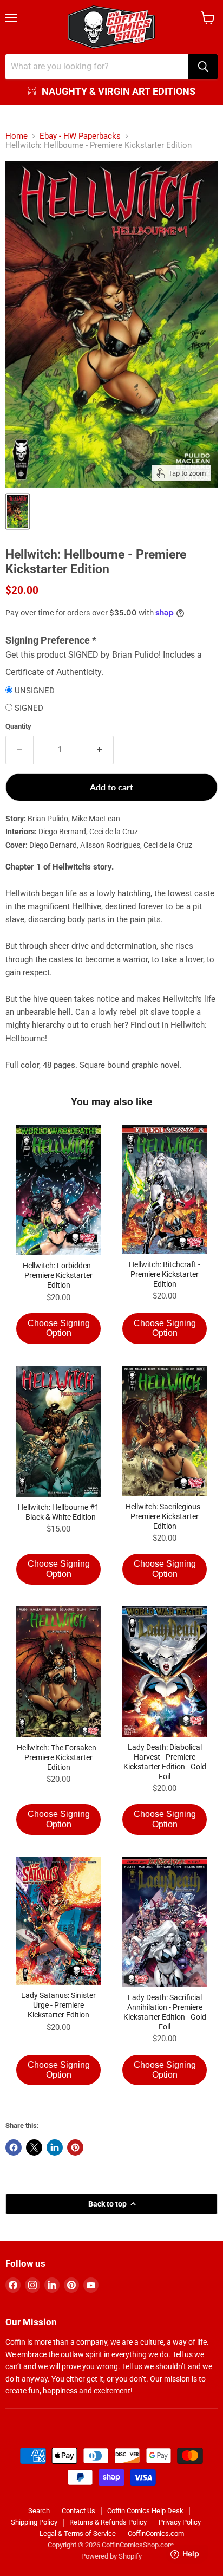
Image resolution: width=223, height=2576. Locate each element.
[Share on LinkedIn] (55, 2147)
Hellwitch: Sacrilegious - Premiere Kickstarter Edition (165, 1516)
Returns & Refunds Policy (108, 2522)
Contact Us (78, 2511)
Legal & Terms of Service (78, 2533)
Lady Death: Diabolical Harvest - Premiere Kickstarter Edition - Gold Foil (165, 1762)
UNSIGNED (35, 691)
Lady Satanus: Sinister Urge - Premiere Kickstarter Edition (58, 2005)
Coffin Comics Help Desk (145, 2511)
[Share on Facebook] (14, 2147)
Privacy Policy (180, 2522)
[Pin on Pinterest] (75, 2147)
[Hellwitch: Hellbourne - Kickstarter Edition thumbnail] (18, 511)
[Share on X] (34, 2147)
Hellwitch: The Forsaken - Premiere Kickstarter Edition (58, 1757)
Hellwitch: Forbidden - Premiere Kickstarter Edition (59, 1275)
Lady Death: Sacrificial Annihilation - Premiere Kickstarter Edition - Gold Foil (165, 2012)
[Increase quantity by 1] (100, 750)
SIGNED (29, 708)
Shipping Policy (34, 2522)
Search (39, 2511)
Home (17, 136)
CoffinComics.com (156, 2533)
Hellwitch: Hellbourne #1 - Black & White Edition (58, 1512)
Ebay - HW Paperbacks (80, 136)
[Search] (203, 67)
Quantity (18, 726)
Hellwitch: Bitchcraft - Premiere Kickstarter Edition (165, 1274)
